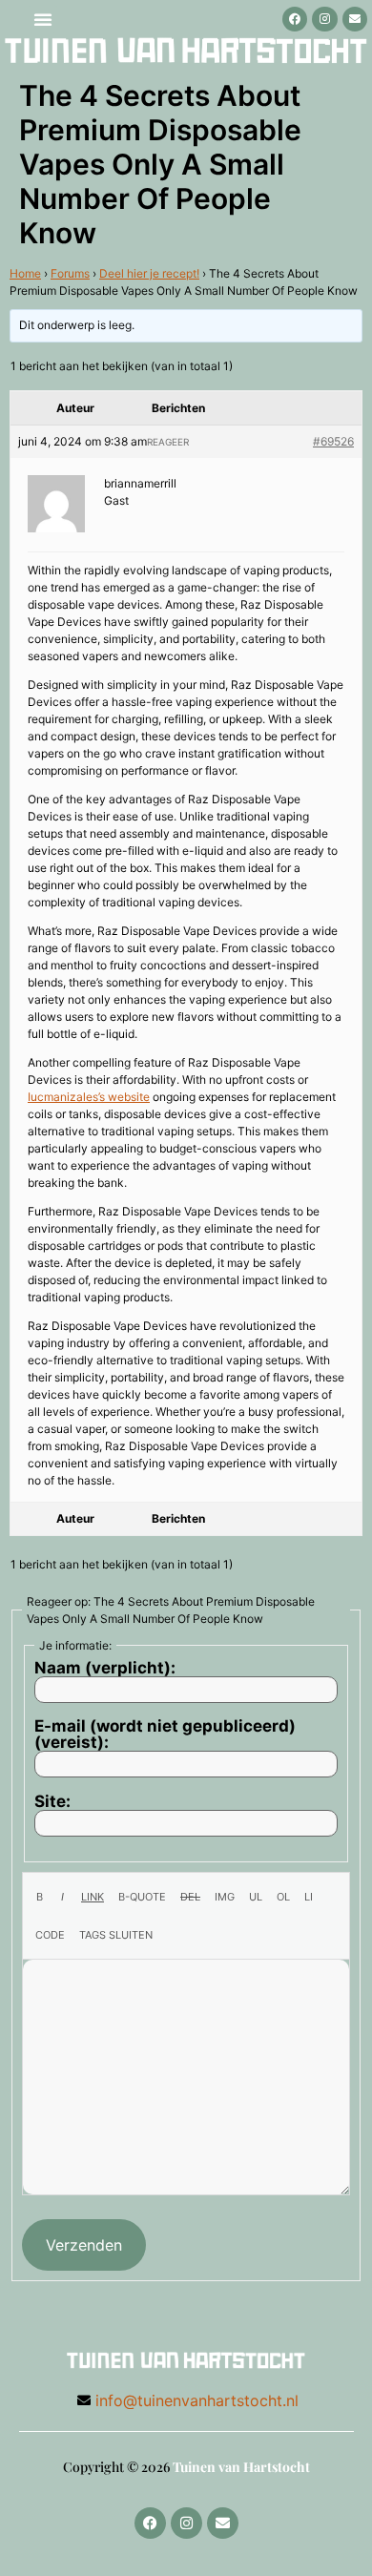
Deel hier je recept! (149, 273)
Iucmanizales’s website (89, 1097)
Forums (70, 273)
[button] (43, 19)
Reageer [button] (168, 442)
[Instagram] (324, 19)
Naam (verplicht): (105, 1668)
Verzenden (84, 2245)
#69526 (333, 441)
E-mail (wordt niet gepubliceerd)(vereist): (165, 1735)
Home (25, 273)
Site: (52, 1802)
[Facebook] (295, 19)
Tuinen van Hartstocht (241, 2467)
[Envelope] (355, 19)
